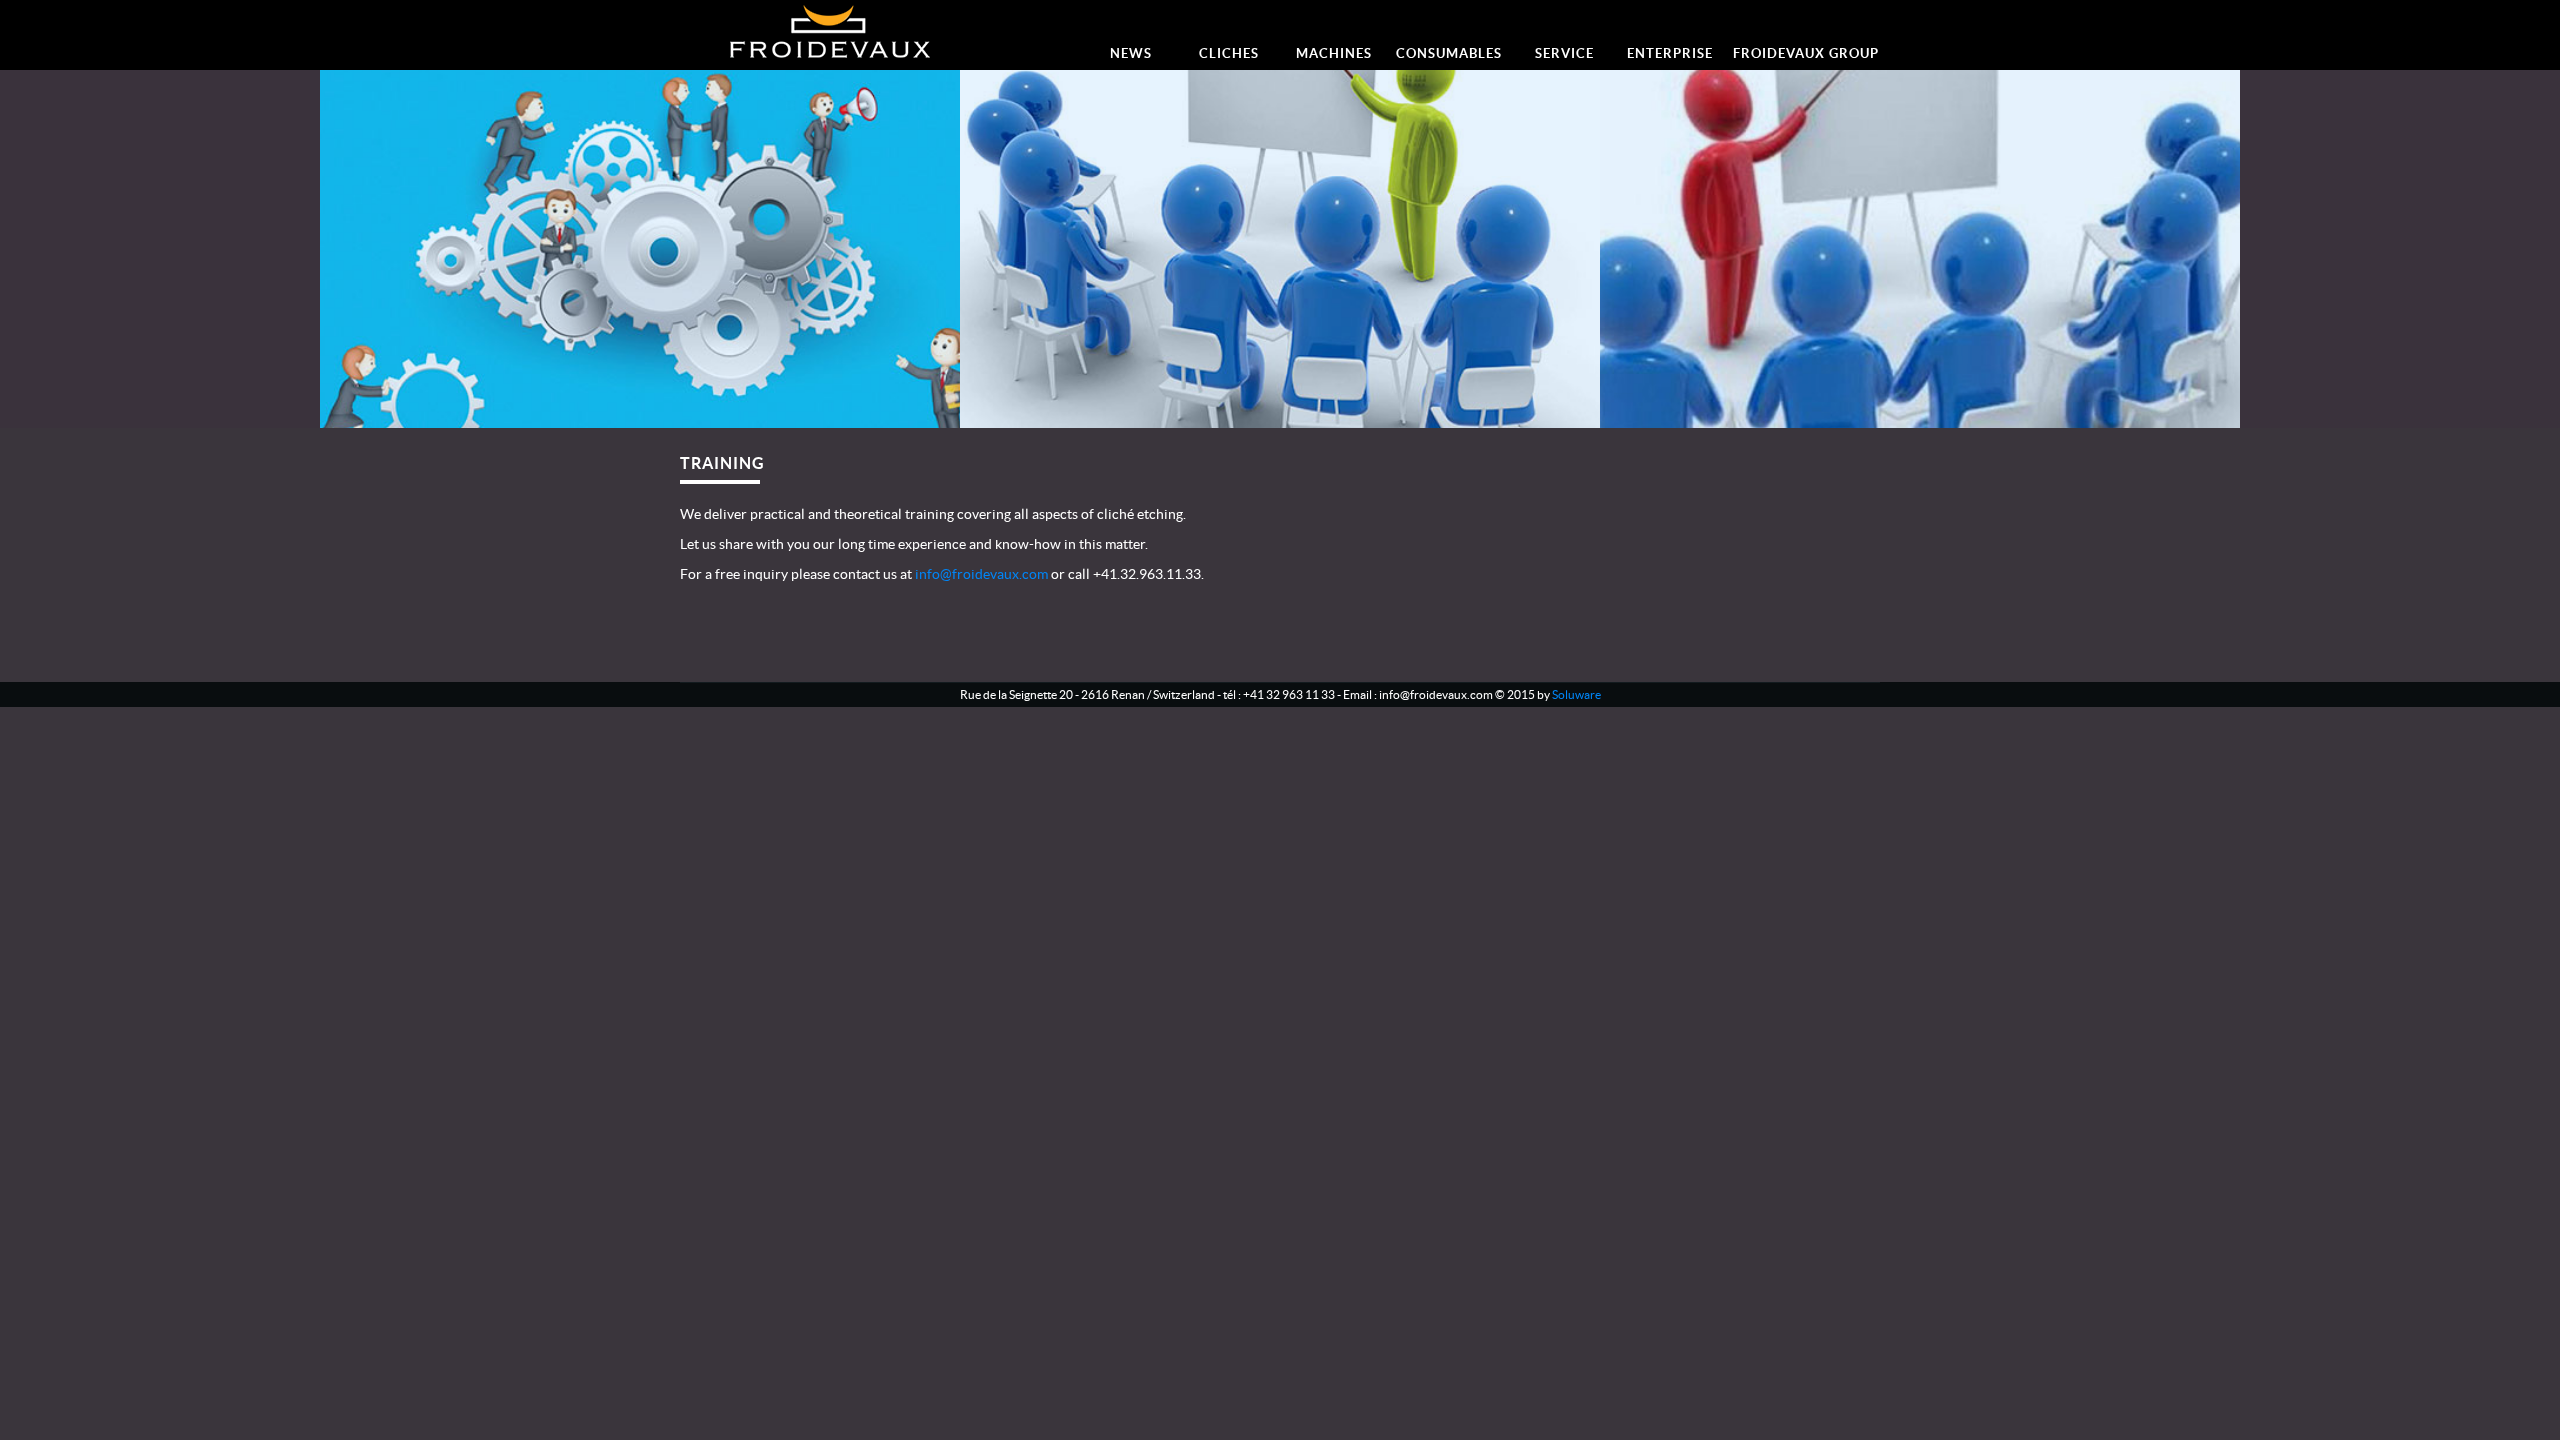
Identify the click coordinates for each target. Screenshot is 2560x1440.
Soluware (1576, 694)
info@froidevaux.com (981, 574)
